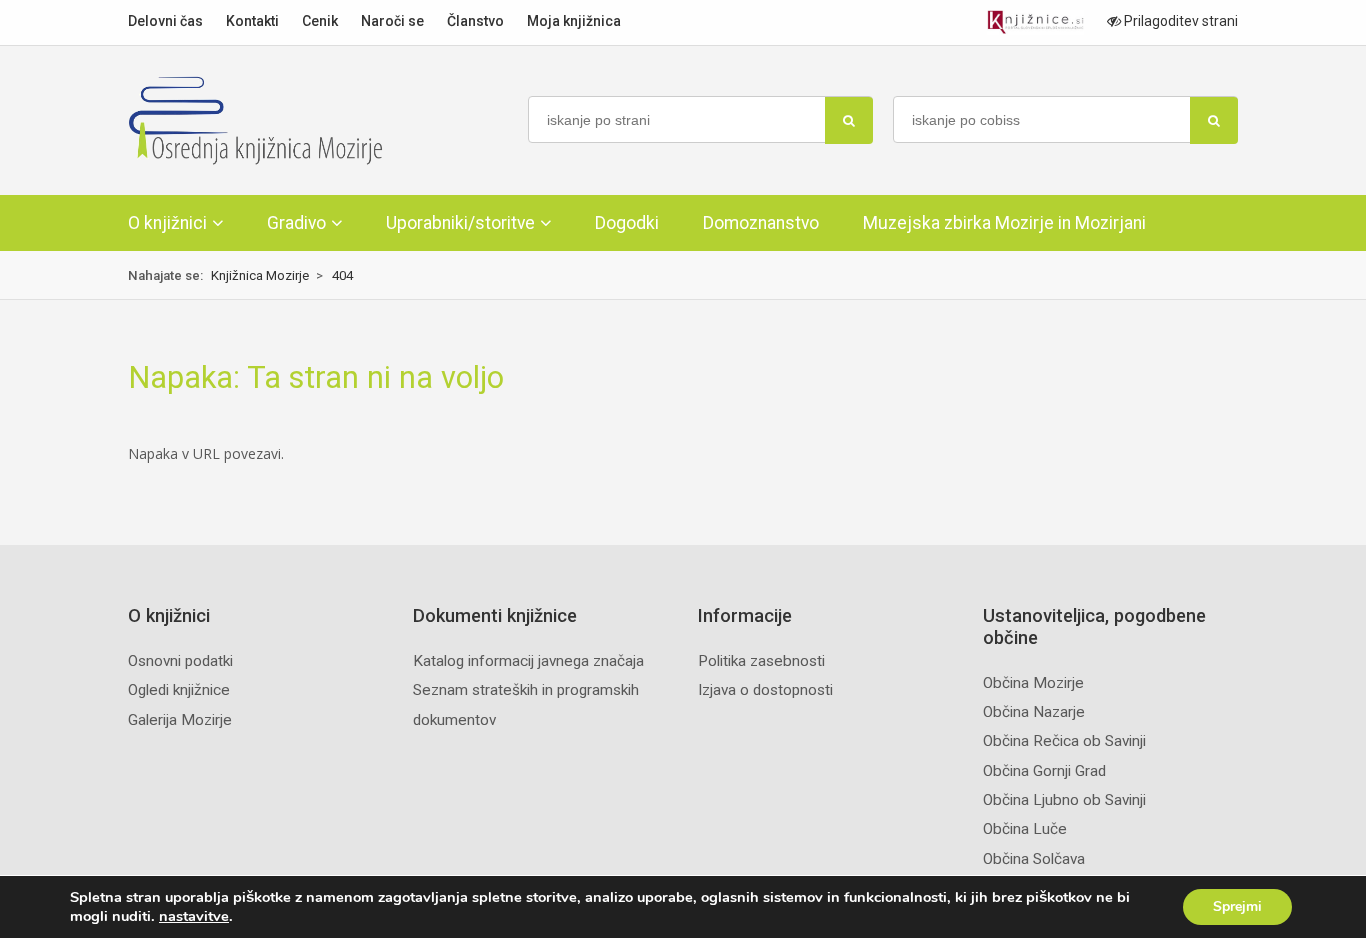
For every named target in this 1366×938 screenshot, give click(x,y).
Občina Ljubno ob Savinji (1064, 800)
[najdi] (849, 120)
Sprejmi (1237, 906)
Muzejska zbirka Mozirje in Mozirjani (1004, 223)
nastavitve (194, 916)
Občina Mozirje (1033, 683)
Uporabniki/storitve (460, 223)
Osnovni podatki (180, 661)
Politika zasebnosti (761, 661)
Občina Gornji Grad (1044, 771)
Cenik (320, 21)
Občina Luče (1025, 829)
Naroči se (392, 21)
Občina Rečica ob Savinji (1064, 741)
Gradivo (296, 223)
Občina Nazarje (1034, 712)
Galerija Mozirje (180, 720)
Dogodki (627, 223)
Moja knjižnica (574, 21)
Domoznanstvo (761, 223)
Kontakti (252, 21)
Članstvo (475, 21)
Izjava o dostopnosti (765, 690)
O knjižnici (167, 223)
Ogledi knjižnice (179, 690)
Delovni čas (165, 21)
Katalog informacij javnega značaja (528, 661)
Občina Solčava (1034, 859)
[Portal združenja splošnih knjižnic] (1035, 22)
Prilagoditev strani (1179, 21)
